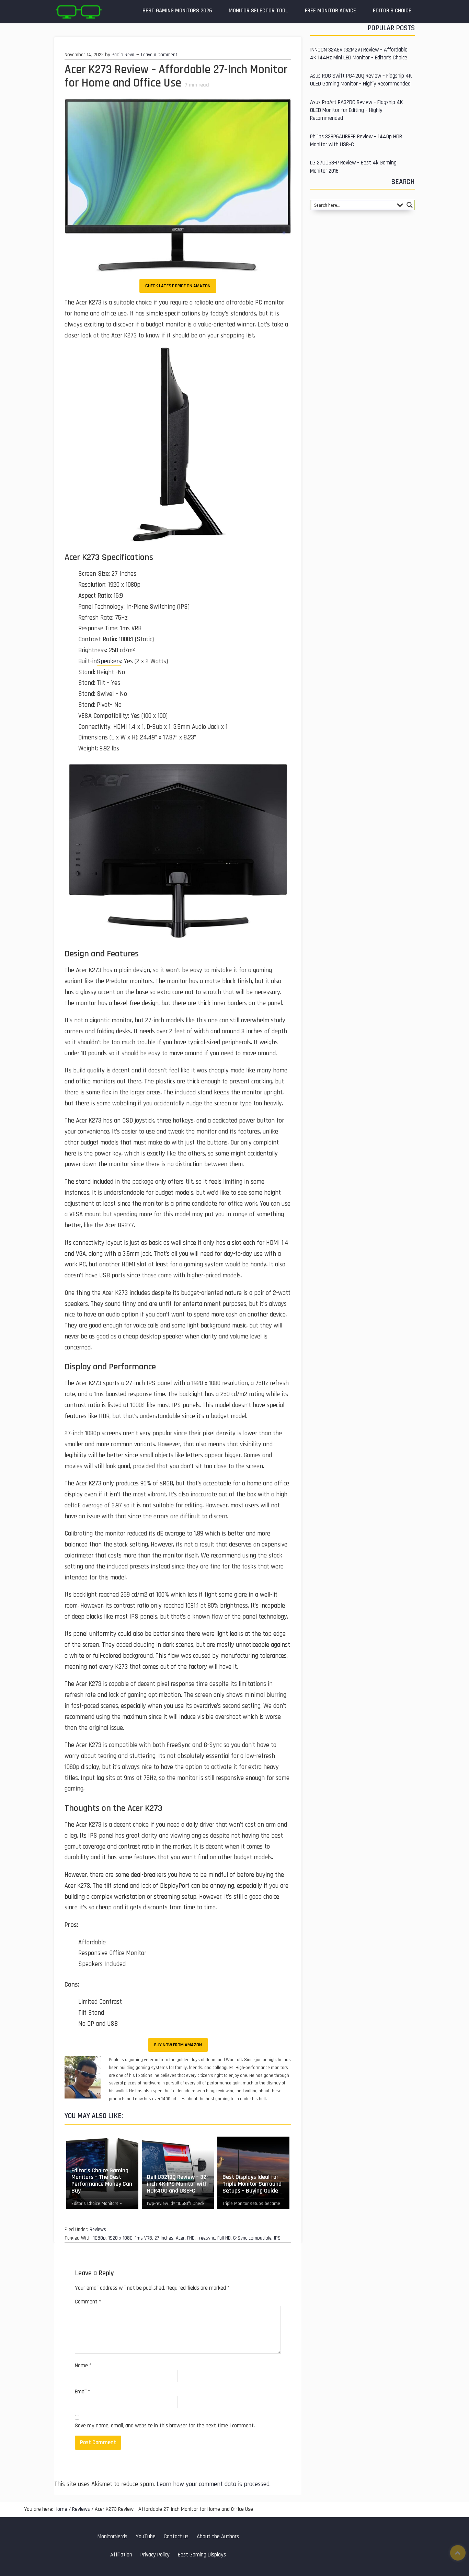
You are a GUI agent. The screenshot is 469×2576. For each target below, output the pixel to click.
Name (83, 2366)
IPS (277, 2238)
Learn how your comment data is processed (213, 2484)
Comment (88, 2302)
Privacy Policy (155, 2555)
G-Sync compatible (252, 2238)
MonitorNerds (112, 2537)
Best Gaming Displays (202, 2555)
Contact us (176, 2537)
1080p (99, 2238)
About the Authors (218, 2537)
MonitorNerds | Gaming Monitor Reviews (78, 12)
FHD (191, 2238)
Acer (180, 2238)
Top (458, 2553)
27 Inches (164, 2238)
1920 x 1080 (120, 2238)
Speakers (109, 661)
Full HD (224, 2238)
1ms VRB (144, 2238)
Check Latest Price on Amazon (178, 286)
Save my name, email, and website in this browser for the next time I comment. (165, 2426)
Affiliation (121, 2555)
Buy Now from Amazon (178, 2045)
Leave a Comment (159, 55)
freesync (206, 2238)
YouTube (146, 2537)
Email (83, 2392)
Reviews (98, 2229)
